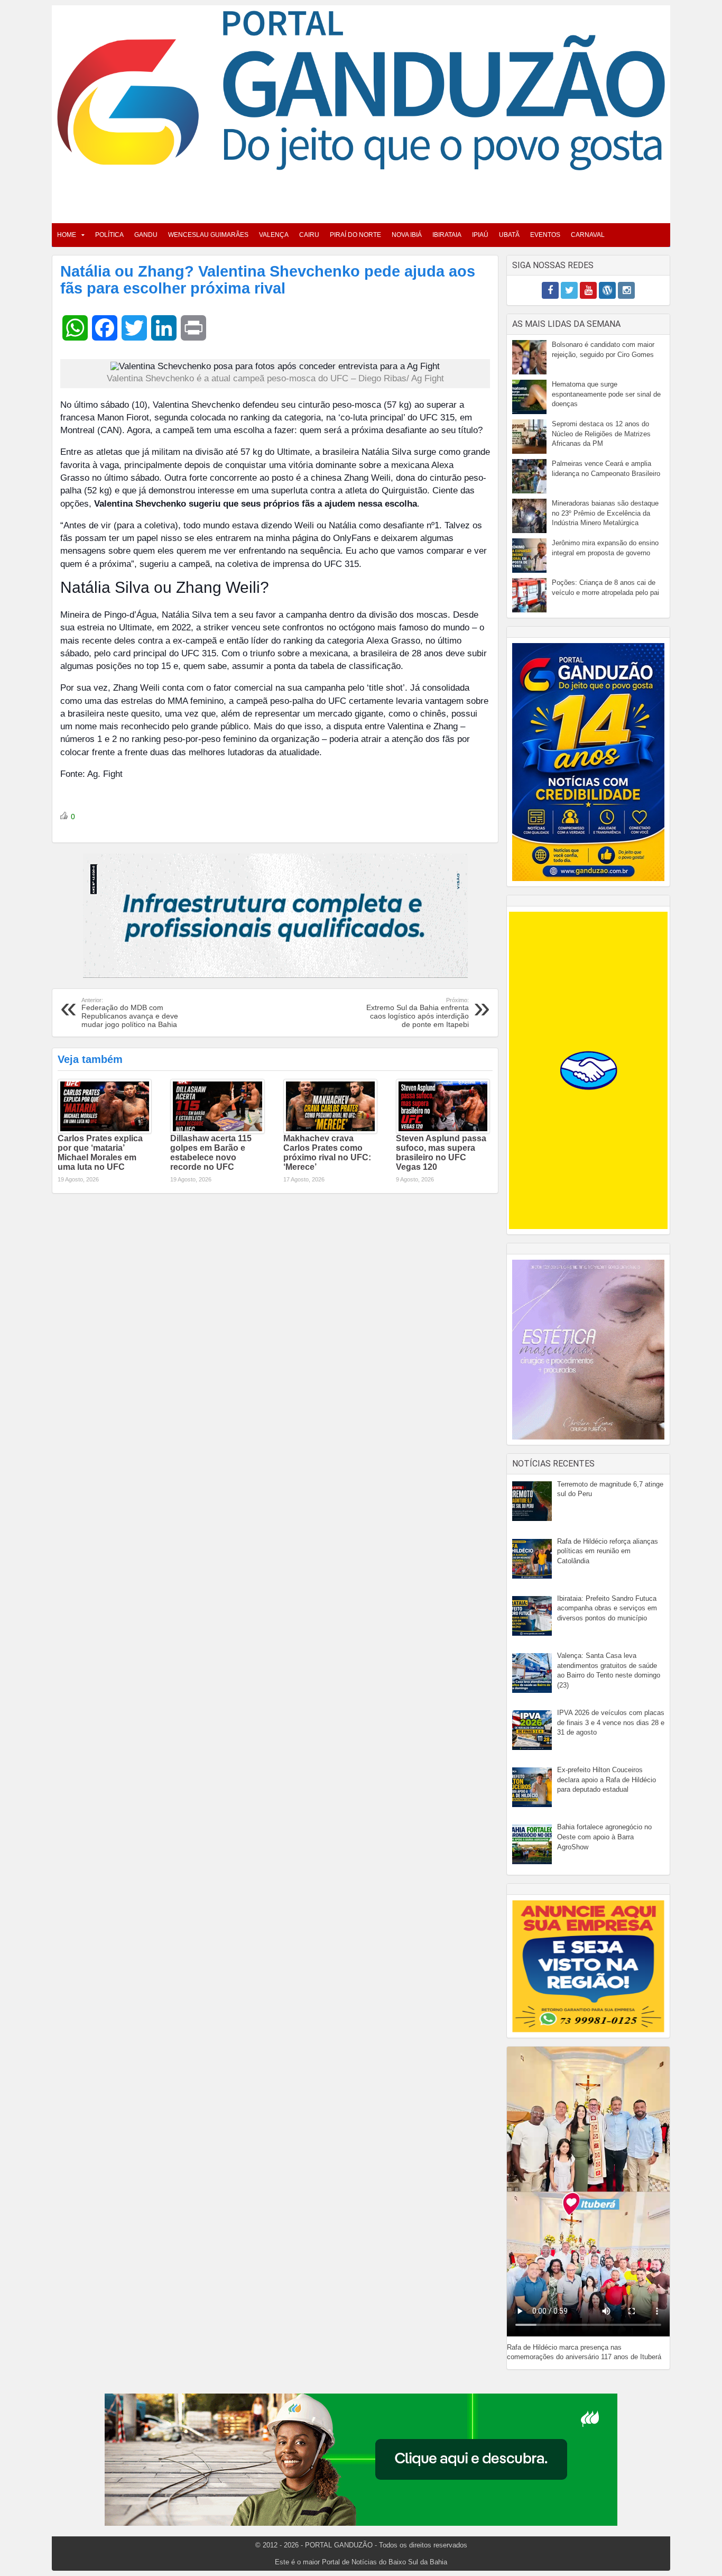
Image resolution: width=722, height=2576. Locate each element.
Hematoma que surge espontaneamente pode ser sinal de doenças (606, 394)
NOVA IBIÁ (407, 235)
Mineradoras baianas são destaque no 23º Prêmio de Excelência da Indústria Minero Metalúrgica (605, 513)
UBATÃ (509, 235)
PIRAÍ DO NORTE (355, 235)
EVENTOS (545, 235)
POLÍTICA (109, 235)
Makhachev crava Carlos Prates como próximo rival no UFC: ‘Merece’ (327, 1153)
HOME (67, 235)
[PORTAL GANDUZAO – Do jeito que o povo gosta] (361, 90)
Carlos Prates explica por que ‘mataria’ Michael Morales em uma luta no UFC (100, 1153)
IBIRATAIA (447, 235)
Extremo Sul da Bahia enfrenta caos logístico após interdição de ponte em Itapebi (418, 1013)
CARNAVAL (588, 235)
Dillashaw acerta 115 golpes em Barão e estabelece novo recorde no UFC (211, 1153)
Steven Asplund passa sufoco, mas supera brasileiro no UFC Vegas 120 (441, 1153)
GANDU (146, 235)
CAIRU (309, 235)
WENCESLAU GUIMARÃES (208, 235)
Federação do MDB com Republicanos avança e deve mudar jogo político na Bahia (130, 1013)
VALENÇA (274, 235)
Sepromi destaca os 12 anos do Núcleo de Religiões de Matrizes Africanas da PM (601, 434)
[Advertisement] (361, 194)
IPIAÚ (480, 235)
